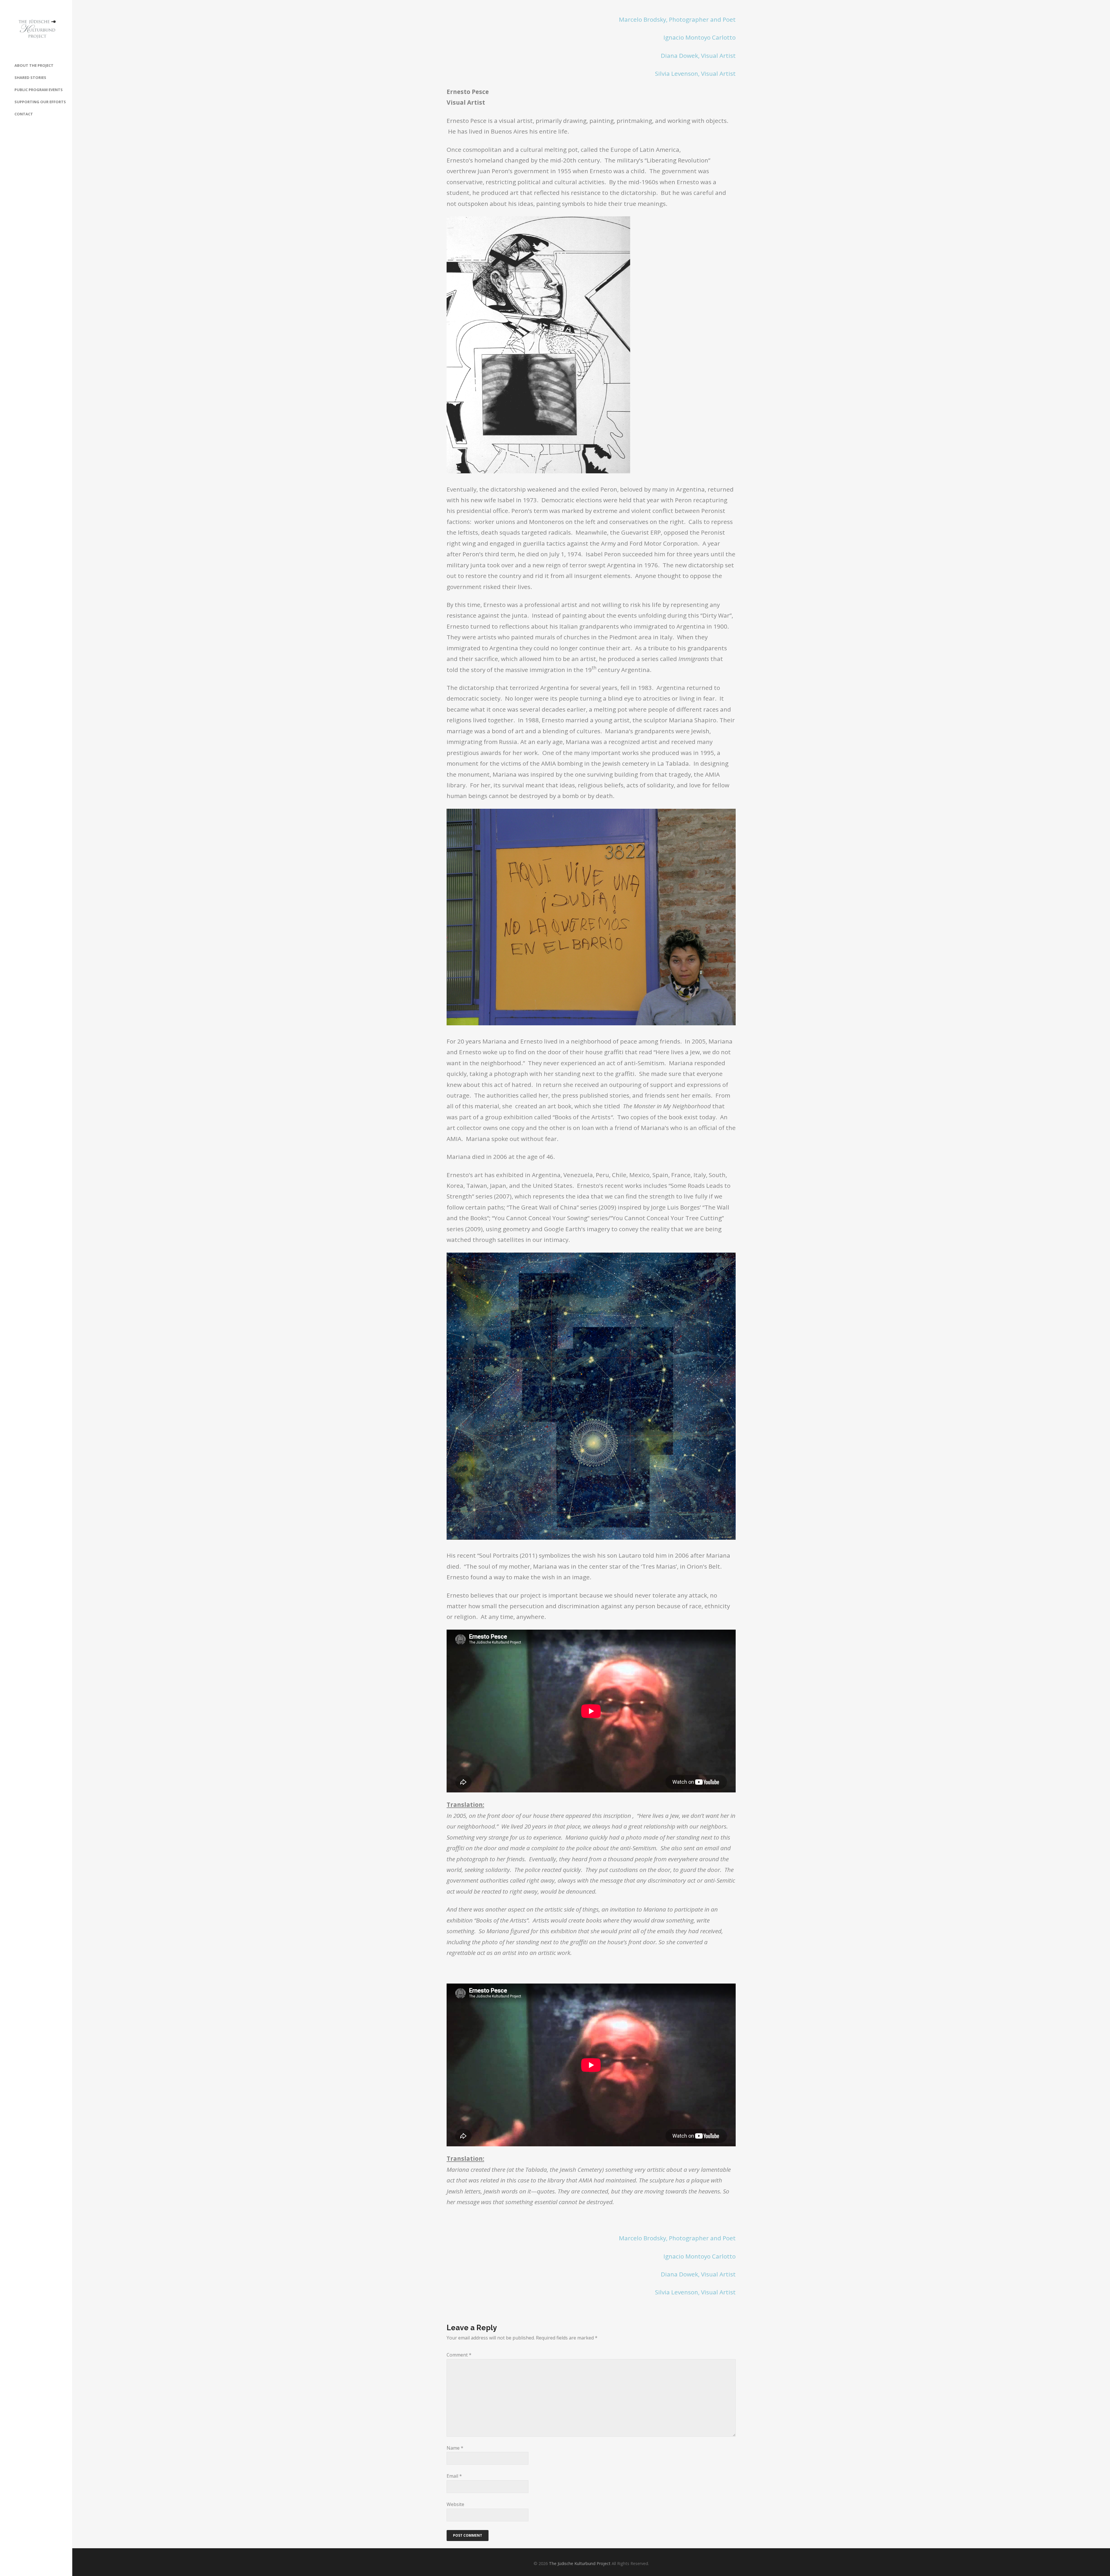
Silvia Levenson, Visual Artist (695, 73)
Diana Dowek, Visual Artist (698, 56)
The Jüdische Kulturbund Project (580, 2563)
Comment (459, 2355)
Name (455, 2448)
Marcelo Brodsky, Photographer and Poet (677, 19)
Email (454, 2476)
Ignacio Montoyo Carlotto (700, 37)
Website (455, 2504)
